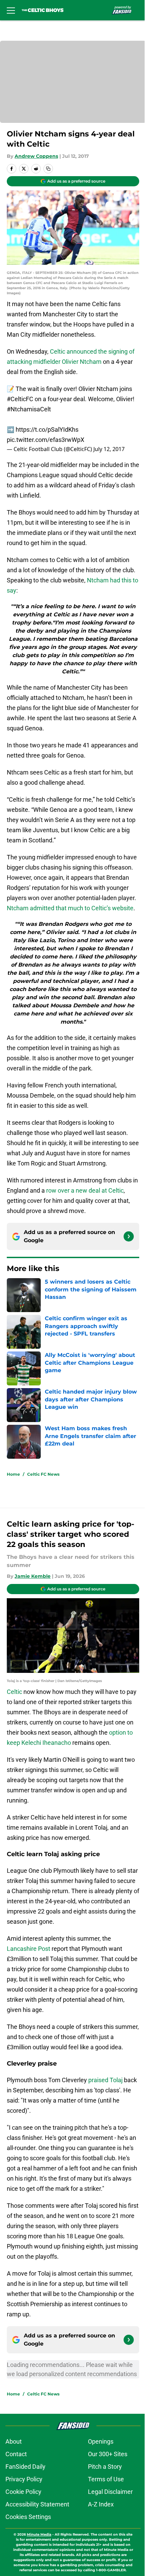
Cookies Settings (28, 2517)
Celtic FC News (43, 1474)
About (14, 2441)
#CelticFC (20, 399)
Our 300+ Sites (108, 2454)
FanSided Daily (25, 2467)
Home (13, 1474)
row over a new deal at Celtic (85, 1190)
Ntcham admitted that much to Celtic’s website (70, 908)
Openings (101, 2441)
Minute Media (39, 2534)
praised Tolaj (105, 2080)
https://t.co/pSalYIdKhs (47, 430)
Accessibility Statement (37, 2504)
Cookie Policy (23, 2492)
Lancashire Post (29, 1949)
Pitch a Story (105, 2467)
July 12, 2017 (109, 449)
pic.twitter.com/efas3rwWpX (45, 440)
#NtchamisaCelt (29, 409)
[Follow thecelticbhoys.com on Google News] (129, 1236)
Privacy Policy (24, 2479)
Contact (16, 2454)
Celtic (14, 1692)
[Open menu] (11, 10)
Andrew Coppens (36, 156)
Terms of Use (106, 2479)
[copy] (48, 169)
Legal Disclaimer (110, 2492)
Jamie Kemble (33, 1576)
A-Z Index (101, 2504)
